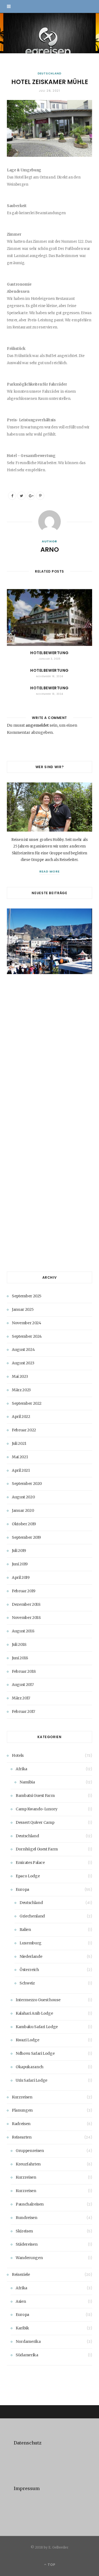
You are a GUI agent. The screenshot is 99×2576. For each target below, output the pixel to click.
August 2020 (23, 1497)
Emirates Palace (30, 1863)
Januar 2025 (23, 1309)
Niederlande (31, 1956)
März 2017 (21, 1698)
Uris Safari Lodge (31, 2080)
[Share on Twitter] (21, 496)
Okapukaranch (30, 2067)
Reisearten (22, 2137)
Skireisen (24, 2231)
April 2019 (21, 1577)
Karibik (22, 2328)
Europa (22, 1889)
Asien (21, 2301)
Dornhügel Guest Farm (37, 1849)
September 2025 (27, 1296)
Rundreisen (27, 2218)
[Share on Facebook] (12, 496)
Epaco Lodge (28, 1876)
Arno (50, 550)
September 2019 (26, 1537)
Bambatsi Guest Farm (35, 1796)
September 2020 (27, 1484)
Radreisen (21, 2124)
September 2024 (27, 1336)
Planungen (22, 2110)
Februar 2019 (24, 1591)
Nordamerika (28, 2341)
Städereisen (27, 2244)
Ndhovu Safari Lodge (35, 2053)
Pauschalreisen (30, 2204)
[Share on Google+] (31, 496)
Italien (25, 1930)
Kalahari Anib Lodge (34, 2013)
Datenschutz (28, 2443)
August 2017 (23, 1685)
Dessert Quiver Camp (35, 1822)
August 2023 (23, 1363)
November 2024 (26, 1323)
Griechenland (32, 1916)
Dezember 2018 (26, 1604)
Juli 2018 (19, 1644)
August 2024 (23, 1350)
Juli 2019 (19, 1551)
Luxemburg (31, 1943)
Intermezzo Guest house (38, 2000)
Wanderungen (29, 2258)
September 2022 (27, 1403)
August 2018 (23, 1631)
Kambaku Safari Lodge (37, 2027)
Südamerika (27, 2355)
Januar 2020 (23, 1510)
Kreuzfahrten (28, 2164)
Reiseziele (21, 2274)
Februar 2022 (24, 1430)
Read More (50, 871)
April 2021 (21, 1470)
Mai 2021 (20, 1457)
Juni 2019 (20, 1564)
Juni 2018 (20, 1658)
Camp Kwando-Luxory (37, 1809)
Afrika (21, 1769)
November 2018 (26, 1618)
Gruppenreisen (30, 2151)
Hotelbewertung (50, 653)
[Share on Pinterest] (40, 496)
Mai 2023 (20, 1376)
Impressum (27, 2488)
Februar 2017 (24, 1711)
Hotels (18, 1755)
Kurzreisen (22, 2097)
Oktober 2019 (24, 1524)
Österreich (29, 1970)
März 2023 (21, 1390)
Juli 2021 (19, 1443)
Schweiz (27, 1983)
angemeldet (37, 725)
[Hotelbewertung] (50, 617)
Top (51, 2565)
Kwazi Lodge (27, 2040)
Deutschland (50, 73)
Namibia (27, 1782)
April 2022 (21, 1417)
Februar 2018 (24, 1671)
